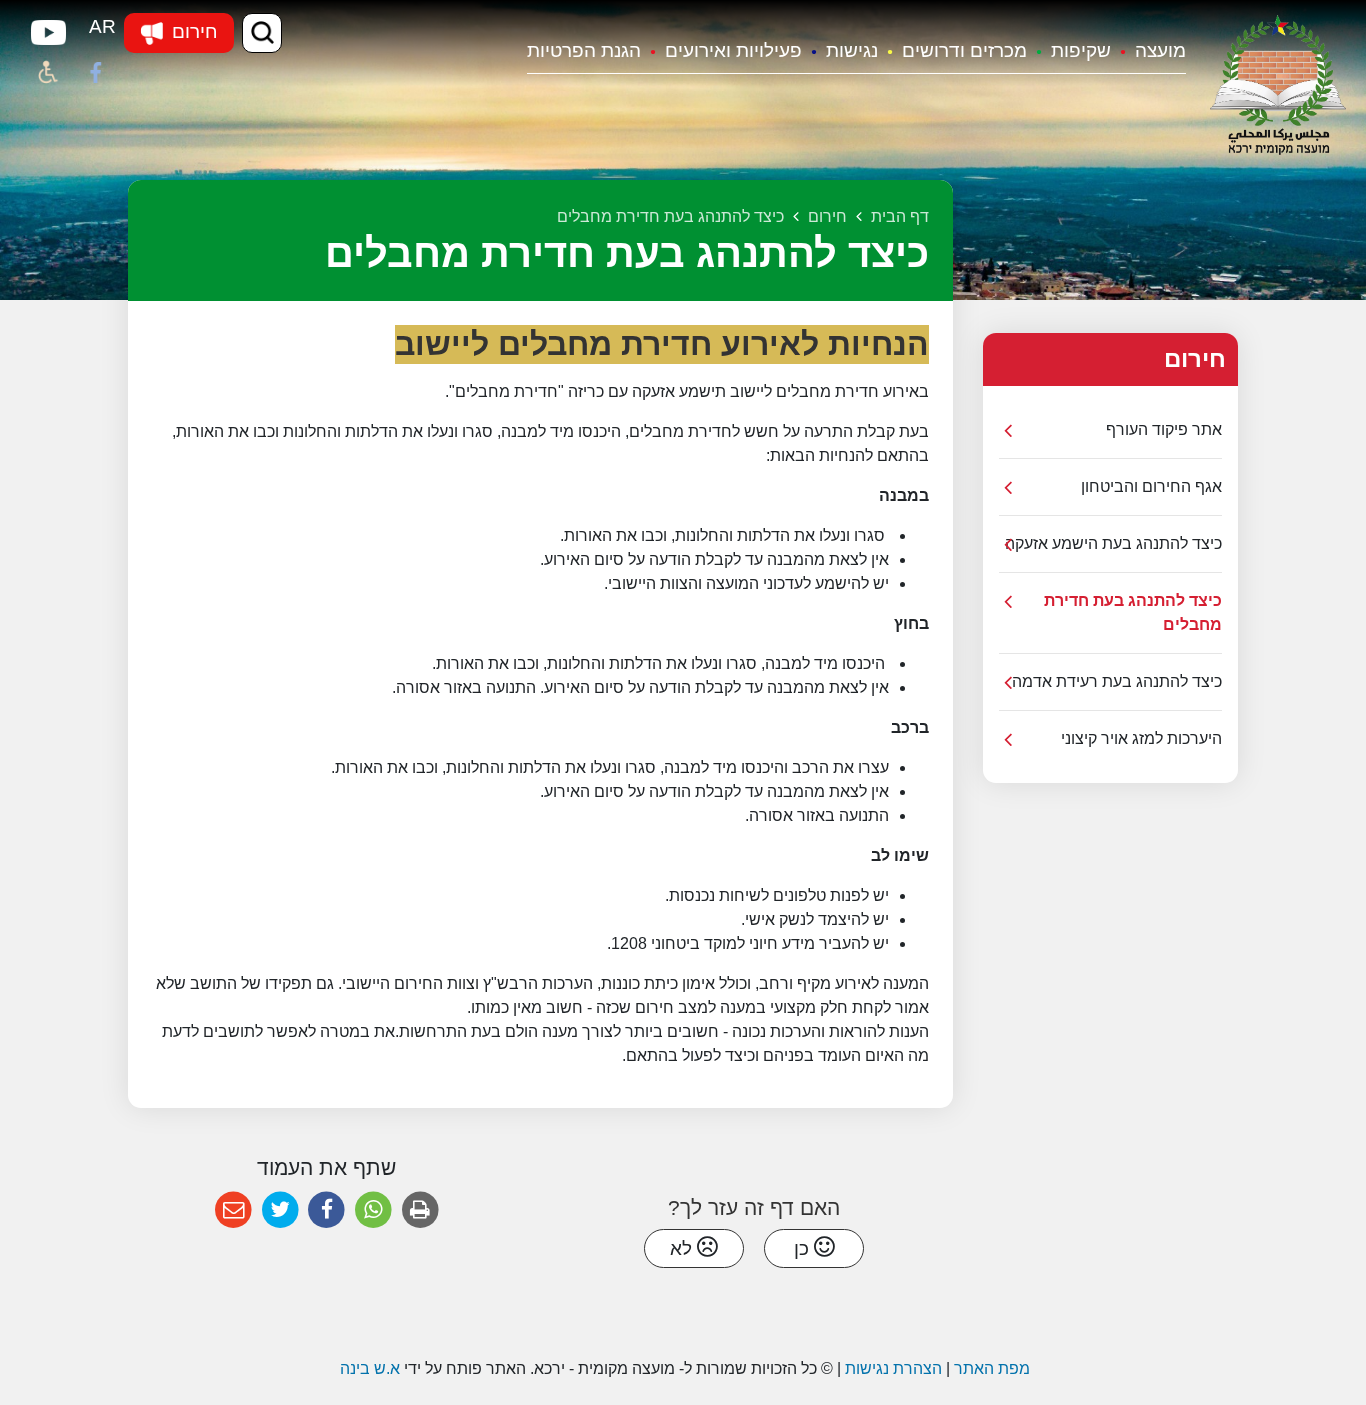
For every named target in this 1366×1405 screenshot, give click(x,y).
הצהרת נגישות (893, 1368)
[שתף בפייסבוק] (326, 1210)
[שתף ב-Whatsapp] (373, 1210)
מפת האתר (992, 1368)
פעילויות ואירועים (733, 50)
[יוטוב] (48, 33)
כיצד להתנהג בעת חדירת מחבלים (1133, 612)
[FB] (96, 73)
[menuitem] (1148, 52)
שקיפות (1081, 50)
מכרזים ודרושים (964, 50)
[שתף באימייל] (233, 1210)
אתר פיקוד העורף (1164, 429)
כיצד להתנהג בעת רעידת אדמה (1117, 681)
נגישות (852, 50)
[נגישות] (48, 73)
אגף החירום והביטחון (1151, 486)
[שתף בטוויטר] (280, 1210)
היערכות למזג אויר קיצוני (1141, 738)
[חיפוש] (262, 33)
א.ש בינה (368, 1368)
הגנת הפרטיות (584, 50)
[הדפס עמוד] (420, 1210)
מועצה (1160, 50)
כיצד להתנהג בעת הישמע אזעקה (1113, 543)
